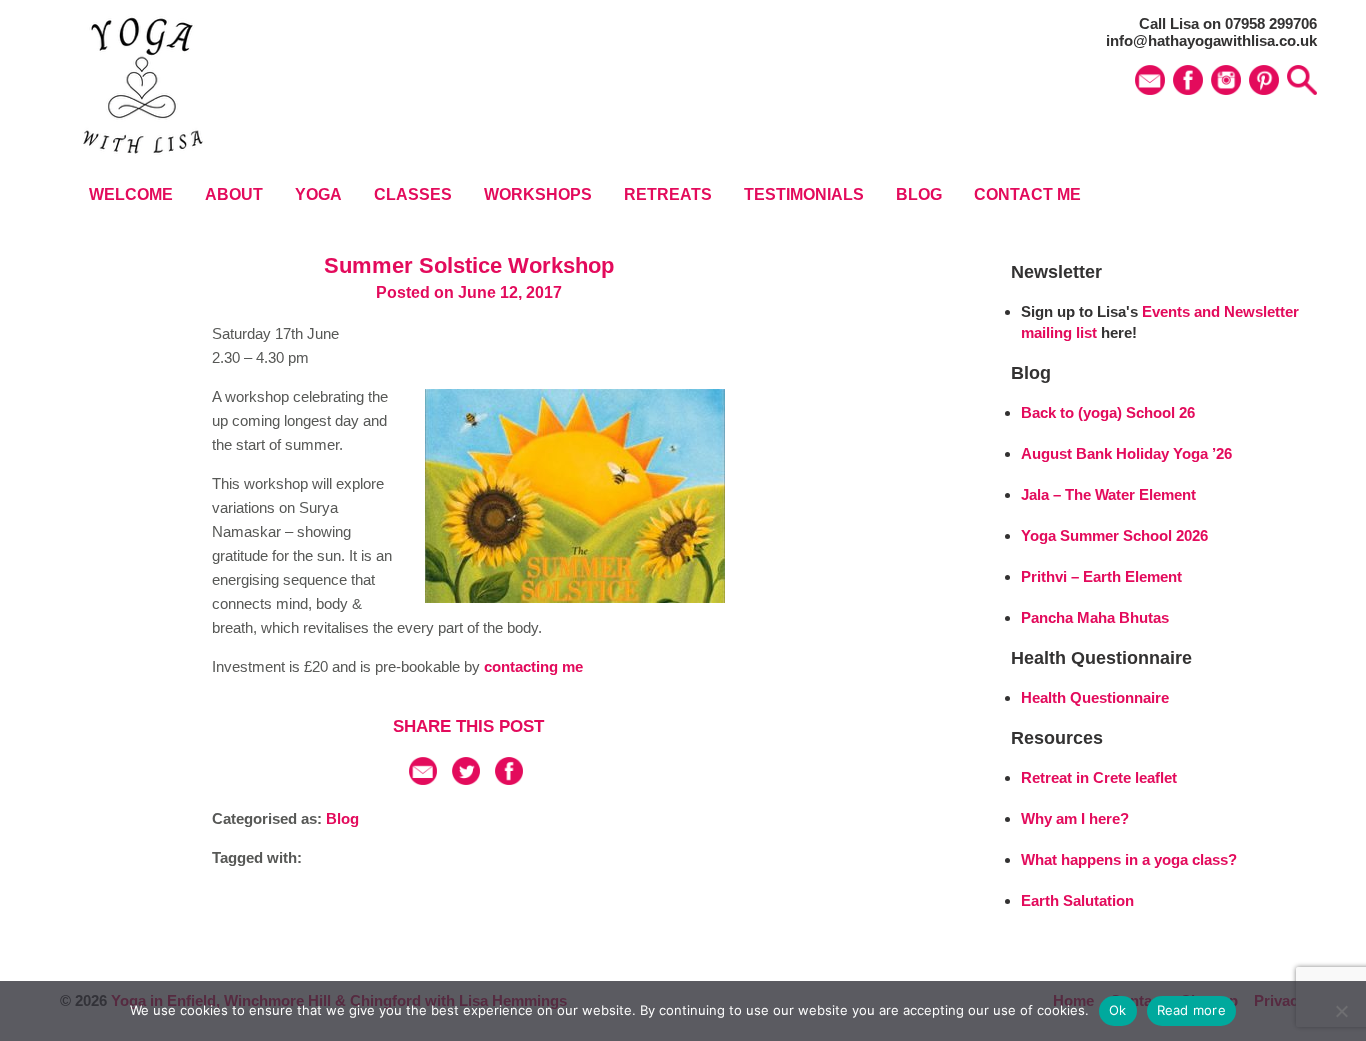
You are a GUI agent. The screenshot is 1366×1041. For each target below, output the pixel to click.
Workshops (538, 194)
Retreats (668, 194)
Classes (413, 194)
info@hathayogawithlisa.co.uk (1211, 40)
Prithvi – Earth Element (1101, 576)
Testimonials (804, 194)
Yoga (318, 194)
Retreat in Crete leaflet (1099, 777)
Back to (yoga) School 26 (1108, 412)
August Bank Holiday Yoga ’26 (1126, 453)
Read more (1191, 1010)
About (234, 194)
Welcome (131, 194)
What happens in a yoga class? (1129, 859)
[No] (1341, 1011)
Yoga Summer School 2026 (1114, 535)
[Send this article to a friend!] (423, 779)
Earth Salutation (1077, 900)
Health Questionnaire (1095, 697)
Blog (919, 194)
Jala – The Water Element (1108, 494)
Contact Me (1027, 194)
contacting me (533, 666)
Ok (1118, 1010)
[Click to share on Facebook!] (509, 779)
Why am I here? (1075, 818)
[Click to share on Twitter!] (466, 779)
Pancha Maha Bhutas (1095, 617)
